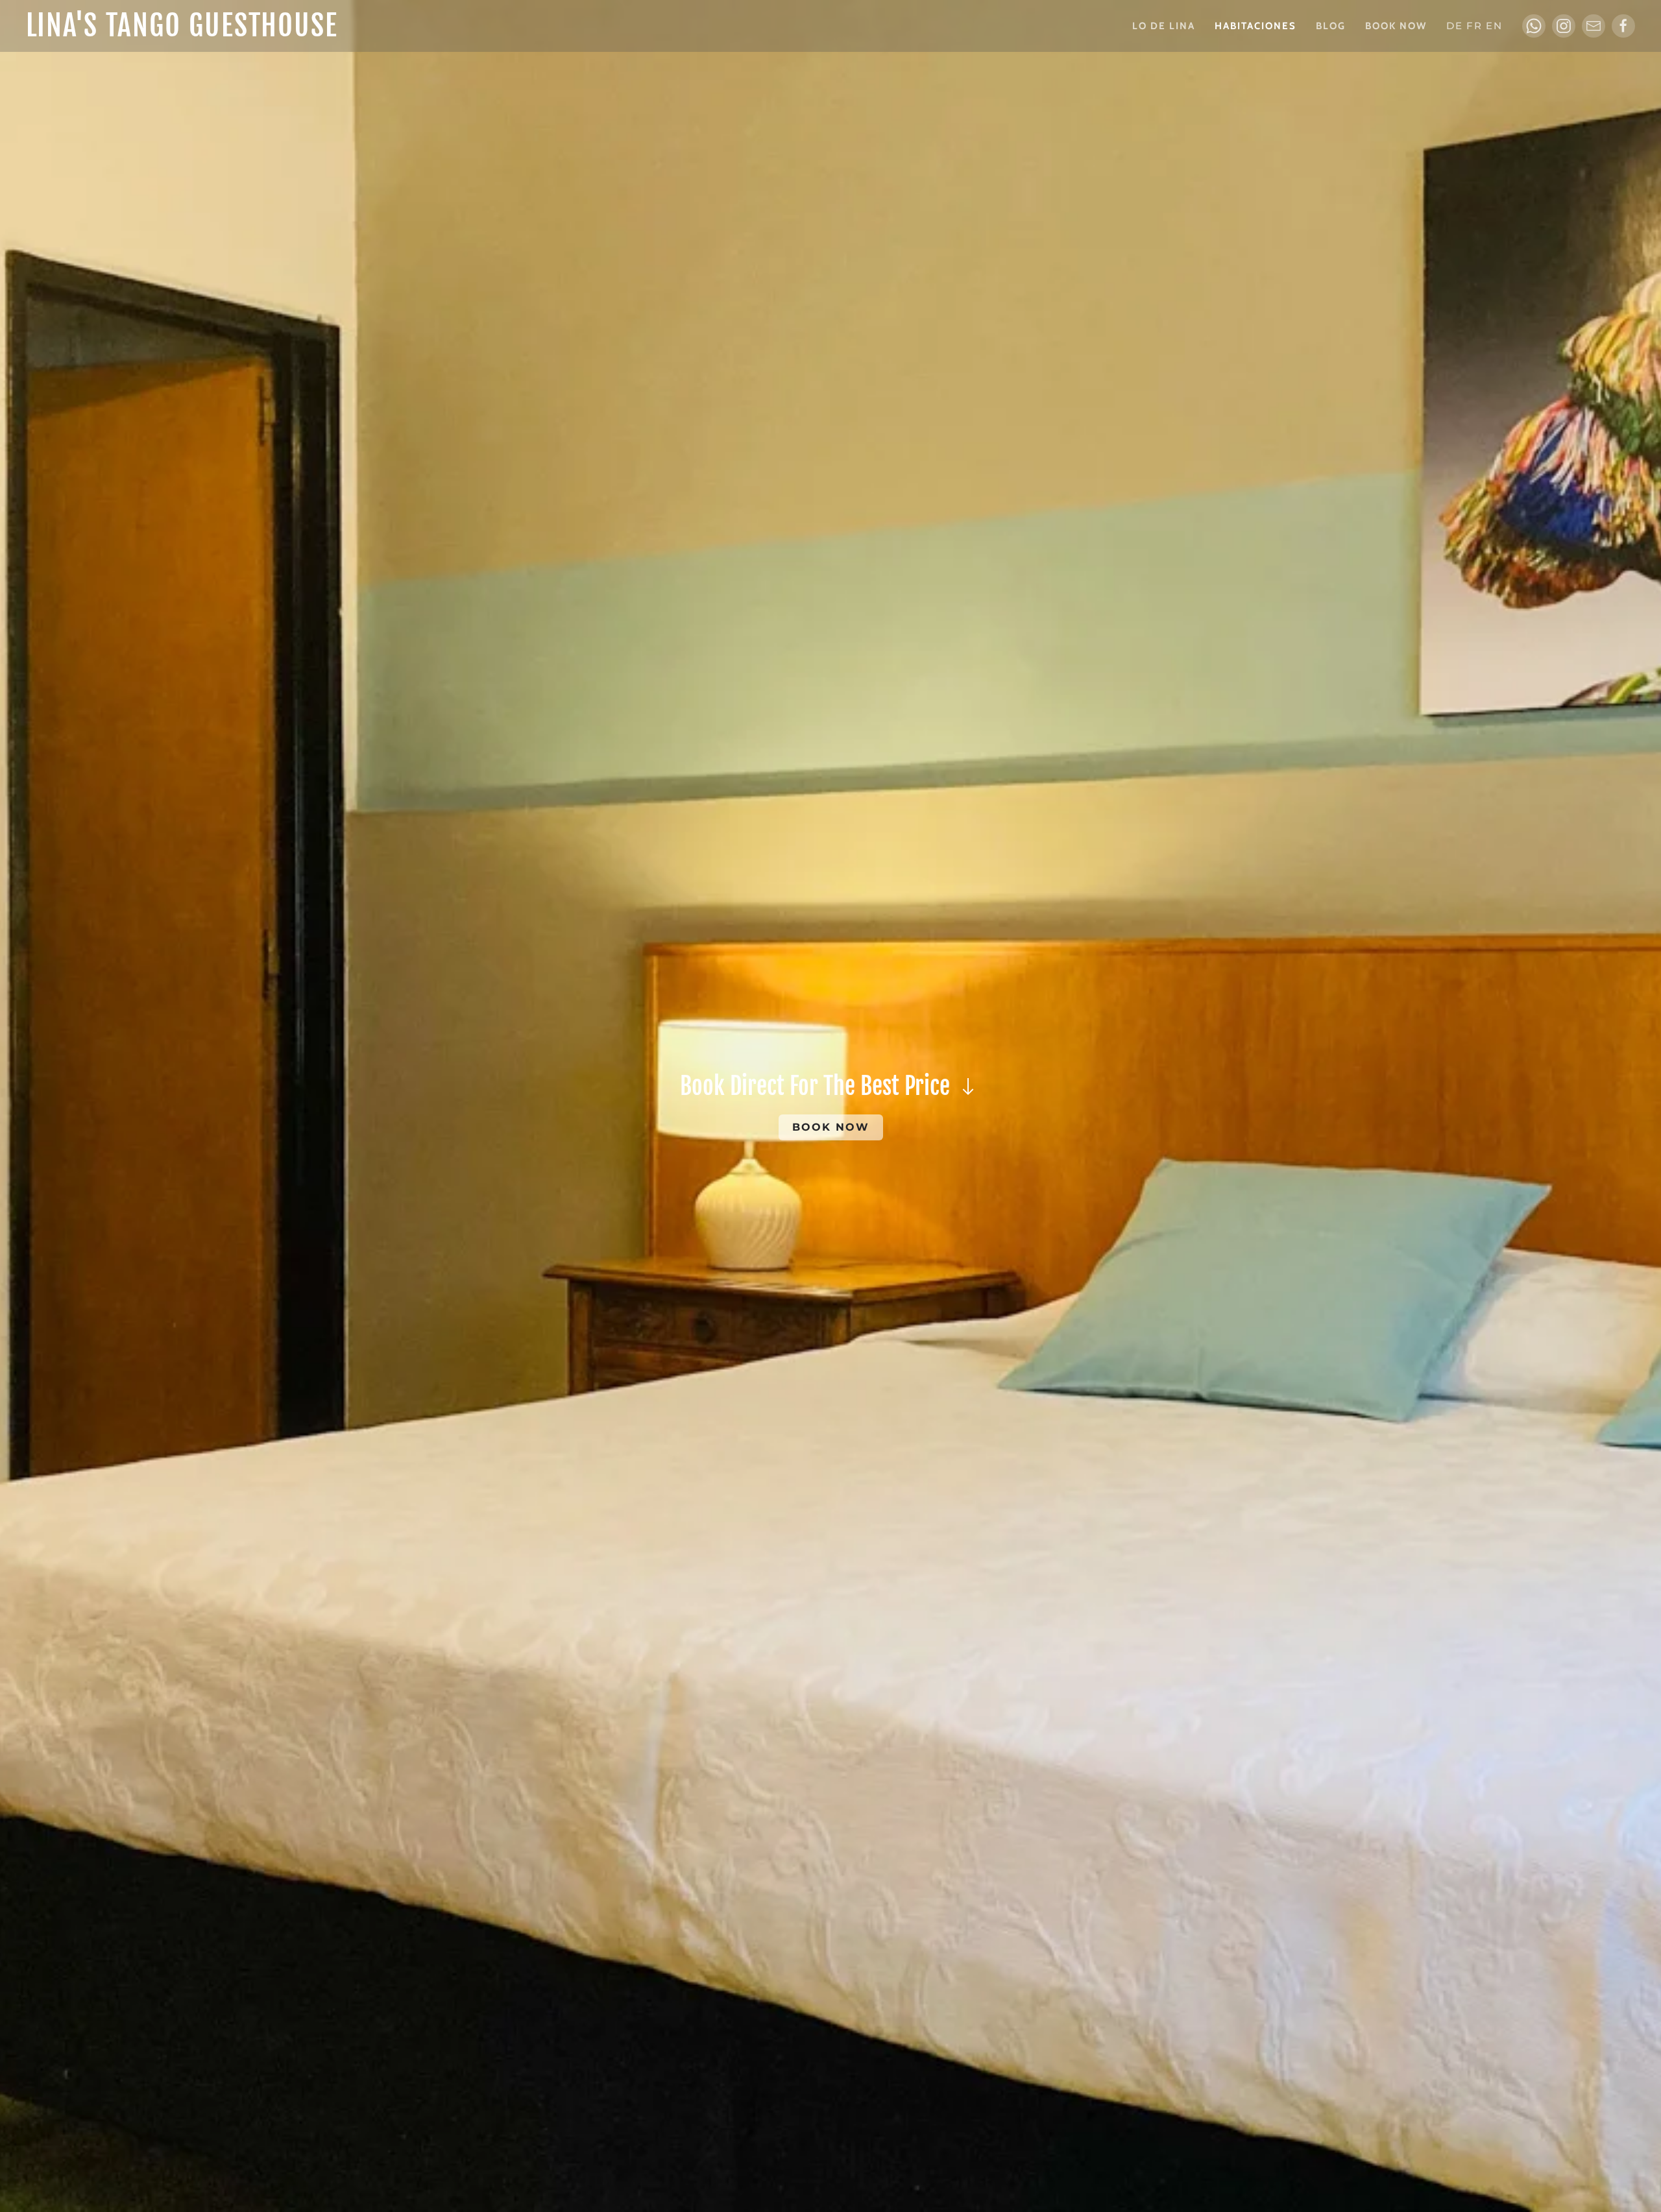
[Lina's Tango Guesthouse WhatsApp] (1534, 26)
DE (1455, 26)
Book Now (1396, 26)
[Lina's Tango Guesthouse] (1564, 26)
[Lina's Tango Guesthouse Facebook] (1623, 26)
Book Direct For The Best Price (818, 1086)
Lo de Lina (1164, 26)
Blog (1331, 26)
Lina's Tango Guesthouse (182, 26)
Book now (831, 1127)
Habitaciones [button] (1255, 26)
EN (1494, 26)
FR (1474, 26)
